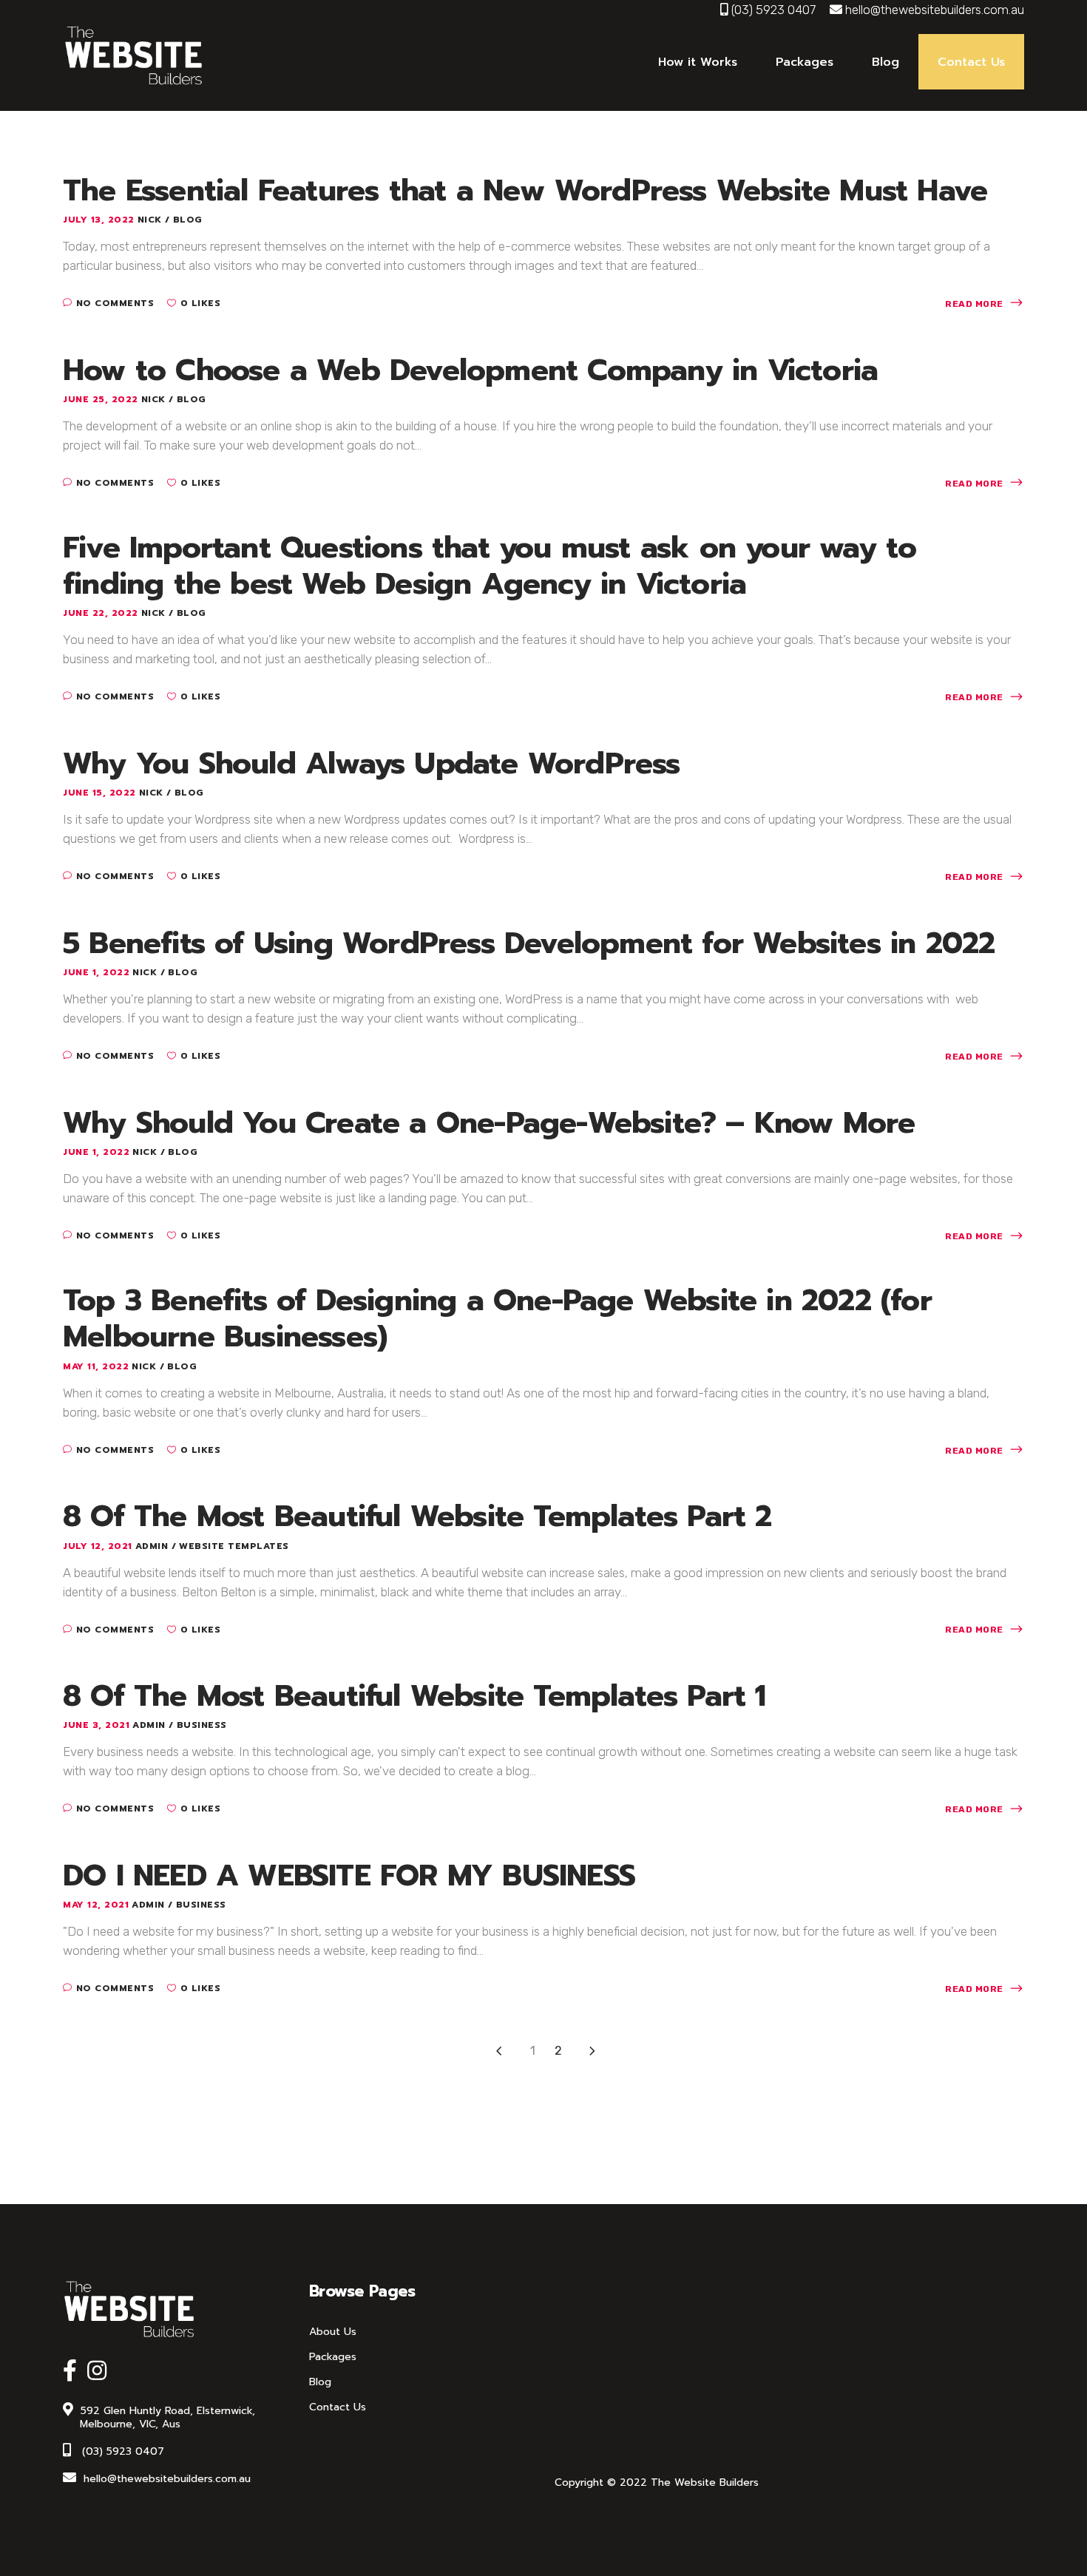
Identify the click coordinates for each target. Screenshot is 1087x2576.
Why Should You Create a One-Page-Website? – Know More (489, 1123)
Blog (188, 220)
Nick (152, 220)
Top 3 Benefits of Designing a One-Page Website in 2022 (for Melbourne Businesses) (497, 1318)
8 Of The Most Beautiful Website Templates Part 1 (414, 1696)
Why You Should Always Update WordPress (372, 763)
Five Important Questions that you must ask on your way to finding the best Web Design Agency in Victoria (490, 566)
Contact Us (338, 2407)
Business (202, 1725)
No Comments (115, 303)
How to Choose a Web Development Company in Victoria (470, 370)
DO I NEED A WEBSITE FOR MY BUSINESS (349, 1875)
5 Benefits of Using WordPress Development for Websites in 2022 (529, 943)
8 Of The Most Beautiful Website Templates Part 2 (417, 1516)
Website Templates (234, 1546)
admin (153, 1546)
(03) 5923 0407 (773, 10)
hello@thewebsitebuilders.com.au (935, 10)
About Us (333, 2332)
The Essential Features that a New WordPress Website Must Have (525, 190)
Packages (333, 2357)
